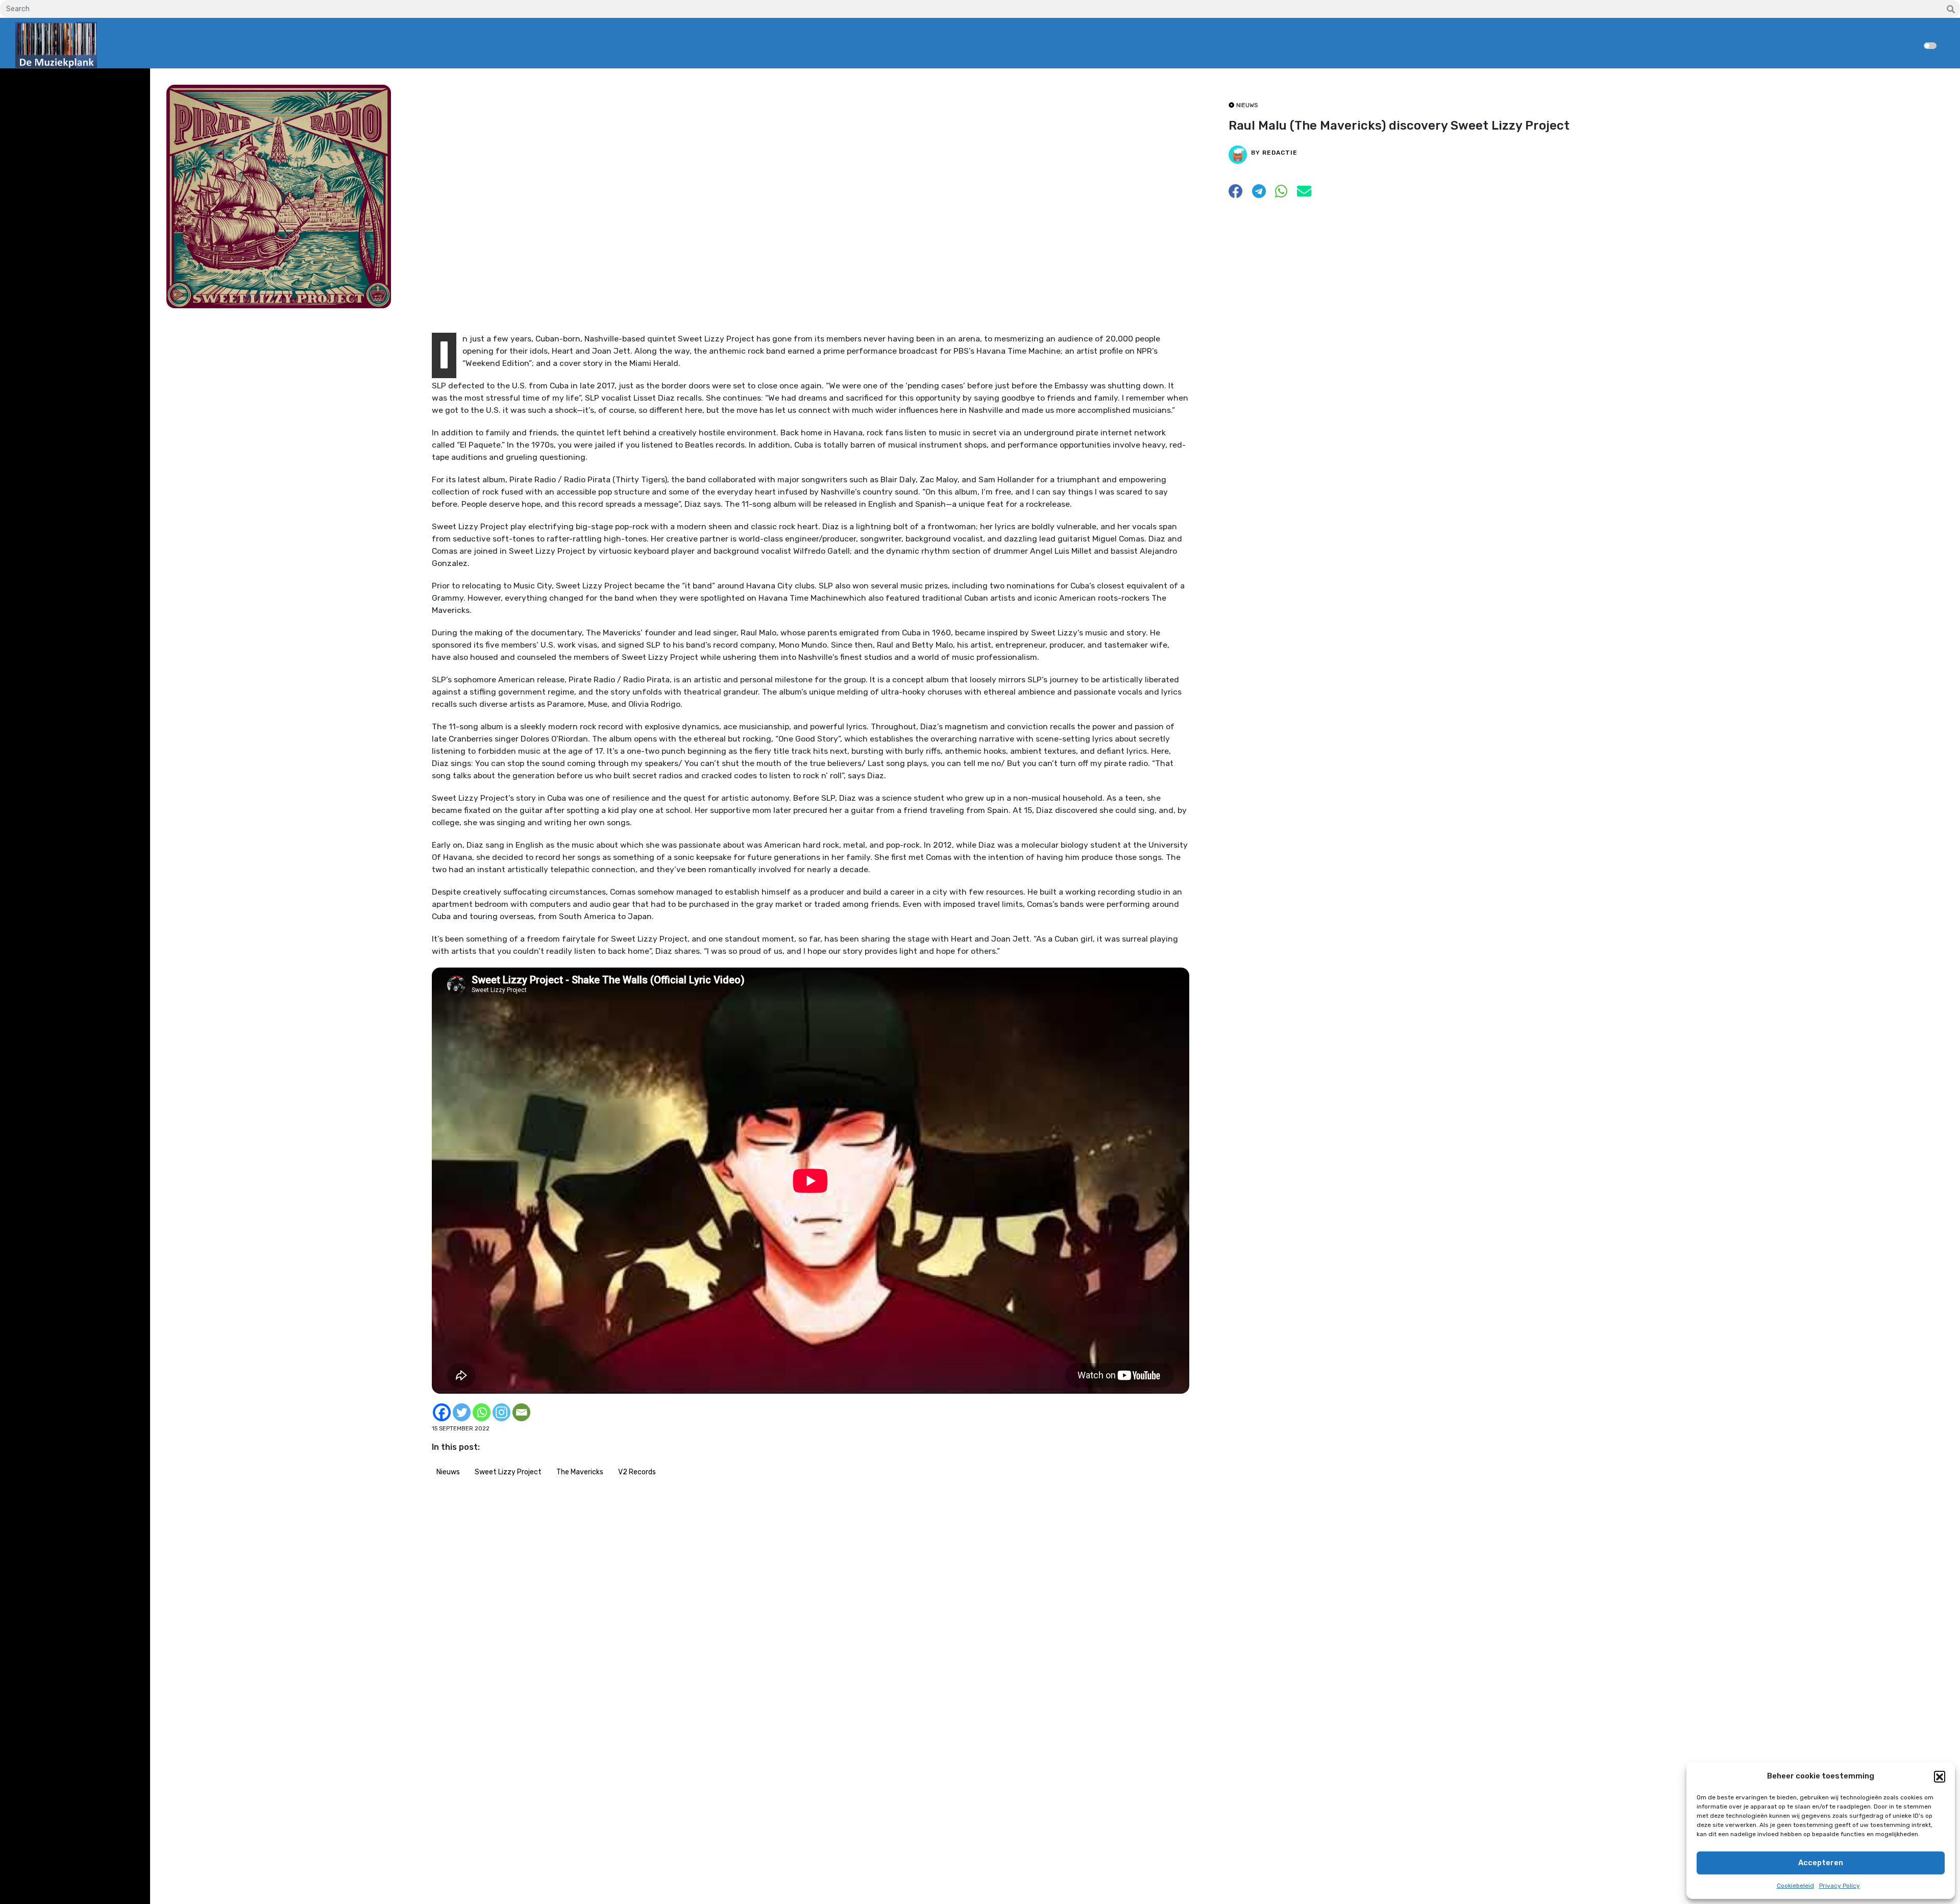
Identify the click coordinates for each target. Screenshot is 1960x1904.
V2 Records (637, 1472)
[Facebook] (442, 1412)
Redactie (1280, 153)
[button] (1940, 1776)
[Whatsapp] (482, 1412)
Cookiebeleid (1795, 1886)
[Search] (1951, 10)
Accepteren (1821, 1863)
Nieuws (448, 1472)
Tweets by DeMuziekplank (59, 83)
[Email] (521, 1412)
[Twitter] (462, 1412)
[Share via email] (1304, 194)
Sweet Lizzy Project (508, 1472)
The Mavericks (580, 1472)
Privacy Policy (1840, 1886)
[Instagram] (501, 1412)
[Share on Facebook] (1236, 194)
